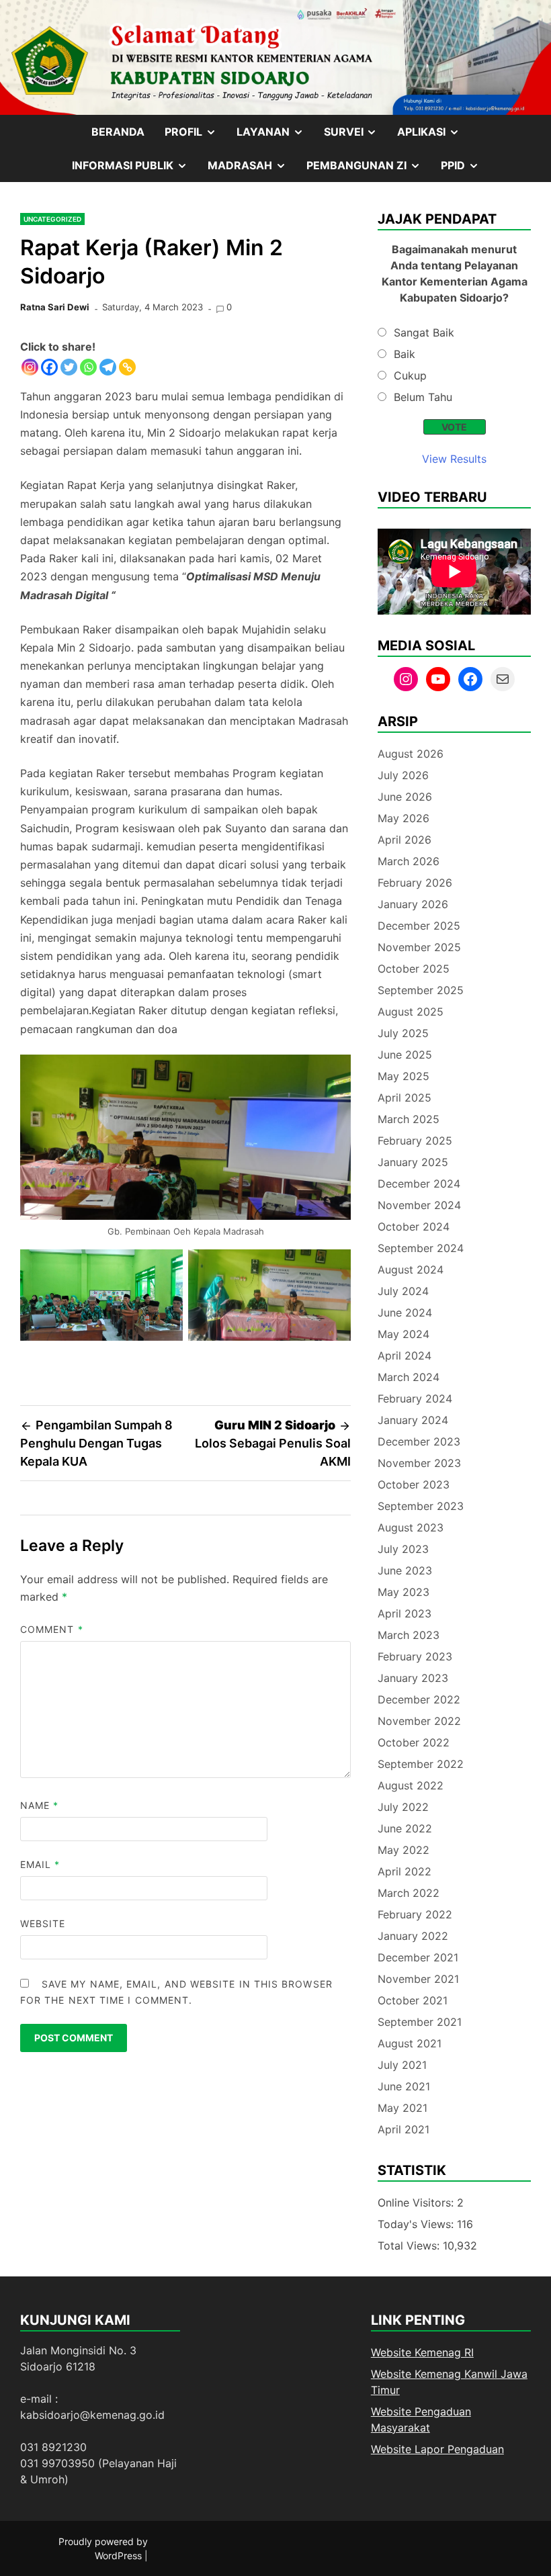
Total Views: (410, 2246)
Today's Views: (417, 2224)
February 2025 (415, 1141)
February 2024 (415, 1398)
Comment (52, 1629)
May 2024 (404, 1334)
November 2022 (419, 1721)
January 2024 (413, 1420)
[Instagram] (30, 367)
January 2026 (413, 904)
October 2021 (413, 2000)
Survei (356, 136)
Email (40, 1864)
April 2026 (405, 840)
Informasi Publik (135, 170)
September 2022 (421, 1764)
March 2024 (409, 1377)
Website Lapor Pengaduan (437, 2449)
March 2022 (409, 1893)
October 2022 (414, 1742)
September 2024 (421, 1248)
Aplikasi (433, 136)
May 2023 (404, 1592)
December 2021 (418, 1957)
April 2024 (405, 1356)
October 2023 (414, 1484)
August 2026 (411, 754)
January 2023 (413, 1678)
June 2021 (404, 2086)
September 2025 (421, 990)
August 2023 (411, 1527)
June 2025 (405, 1055)
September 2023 (421, 1506)
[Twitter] (69, 367)
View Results (454, 459)
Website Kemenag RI (422, 2352)
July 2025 (403, 1033)
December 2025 (419, 926)
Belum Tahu (423, 397)
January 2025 (413, 1162)
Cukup (410, 375)
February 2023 (415, 1656)
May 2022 (404, 1850)
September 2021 (420, 2022)
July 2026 (403, 775)
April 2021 (404, 2129)
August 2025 (411, 1012)
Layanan (275, 136)
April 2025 (405, 1098)
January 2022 (413, 1936)
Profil (196, 136)
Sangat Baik (424, 332)
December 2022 (419, 1699)
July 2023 (403, 1549)
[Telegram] (108, 367)
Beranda (118, 132)
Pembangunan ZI (369, 170)
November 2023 (419, 1463)
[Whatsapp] (88, 367)
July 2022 (403, 1807)
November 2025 (419, 947)
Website (43, 1923)
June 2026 (405, 797)
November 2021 (418, 1979)
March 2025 (409, 1119)
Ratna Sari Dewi (55, 307)
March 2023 (409, 1635)
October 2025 (414, 969)
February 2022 (415, 1914)
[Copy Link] (127, 367)
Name (39, 1805)
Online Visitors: (417, 2203)
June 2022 (405, 1828)
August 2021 (410, 2043)
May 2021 (402, 2108)
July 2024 (403, 1291)
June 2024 (405, 1313)
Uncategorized (52, 219)
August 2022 (411, 1785)
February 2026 (415, 883)
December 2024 (419, 1184)
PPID (465, 170)
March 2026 (409, 861)
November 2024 (419, 1205)
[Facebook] (49, 367)
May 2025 (404, 1076)
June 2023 (405, 1570)
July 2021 (402, 2065)
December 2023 (419, 1441)
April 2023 (405, 1613)
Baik (405, 354)
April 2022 (405, 1871)
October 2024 (414, 1227)
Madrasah (252, 170)
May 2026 (404, 818)
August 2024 (411, 1270)
